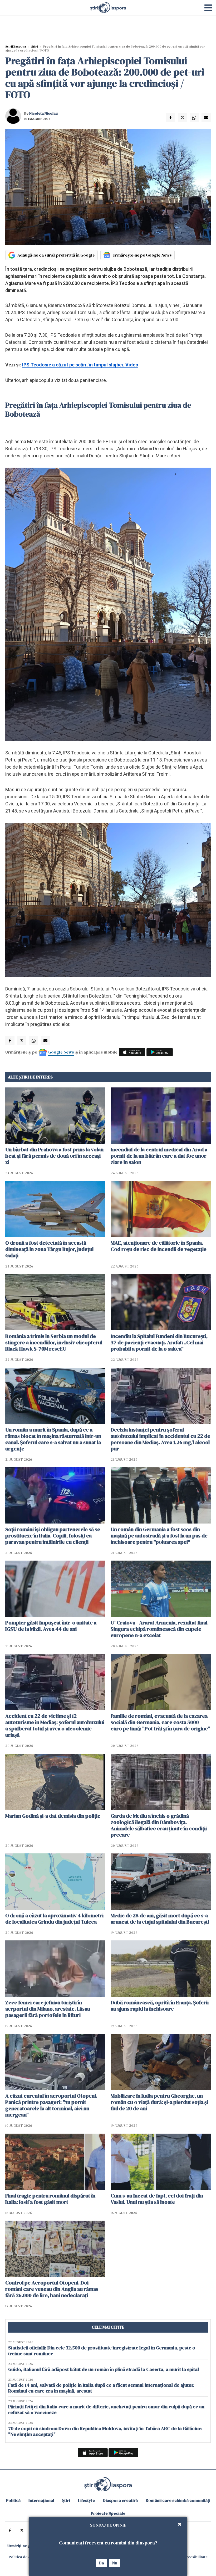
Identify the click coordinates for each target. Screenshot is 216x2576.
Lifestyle (86, 2500)
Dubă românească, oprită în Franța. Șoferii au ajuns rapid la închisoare (160, 2006)
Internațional (41, 2500)
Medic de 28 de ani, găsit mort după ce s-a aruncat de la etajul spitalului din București (160, 1919)
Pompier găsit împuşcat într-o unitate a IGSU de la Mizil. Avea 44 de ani (51, 1626)
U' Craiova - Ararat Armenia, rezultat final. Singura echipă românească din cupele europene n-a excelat (160, 1629)
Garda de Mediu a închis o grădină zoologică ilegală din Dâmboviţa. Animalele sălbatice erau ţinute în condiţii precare (159, 1825)
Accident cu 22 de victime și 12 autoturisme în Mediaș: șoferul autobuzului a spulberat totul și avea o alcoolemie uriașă (55, 1725)
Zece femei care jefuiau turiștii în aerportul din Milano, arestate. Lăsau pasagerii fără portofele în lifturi (48, 2009)
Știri (35, 47)
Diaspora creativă (120, 2500)
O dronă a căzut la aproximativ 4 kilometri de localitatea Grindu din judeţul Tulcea (54, 1919)
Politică (13, 2500)
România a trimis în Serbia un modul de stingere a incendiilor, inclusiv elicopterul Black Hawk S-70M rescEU (54, 1342)
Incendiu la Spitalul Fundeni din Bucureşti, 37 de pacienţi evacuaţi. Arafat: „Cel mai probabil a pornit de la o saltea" (159, 1342)
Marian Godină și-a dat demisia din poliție (53, 1816)
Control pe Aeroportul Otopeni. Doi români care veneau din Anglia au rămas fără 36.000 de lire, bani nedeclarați (52, 2289)
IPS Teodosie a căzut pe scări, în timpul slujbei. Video (80, 365)
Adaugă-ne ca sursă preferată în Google (56, 255)
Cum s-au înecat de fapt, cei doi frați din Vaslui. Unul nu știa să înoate (157, 2199)
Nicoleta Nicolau (43, 113)
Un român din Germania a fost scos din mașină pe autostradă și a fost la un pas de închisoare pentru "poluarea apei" (159, 1536)
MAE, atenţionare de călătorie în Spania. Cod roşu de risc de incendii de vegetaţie (159, 1246)
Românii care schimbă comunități (178, 2500)
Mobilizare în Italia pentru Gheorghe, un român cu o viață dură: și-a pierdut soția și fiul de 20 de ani (159, 2102)
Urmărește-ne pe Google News (142, 255)
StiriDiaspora (16, 47)
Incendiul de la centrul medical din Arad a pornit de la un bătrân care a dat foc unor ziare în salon (159, 1156)
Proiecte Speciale (108, 2513)
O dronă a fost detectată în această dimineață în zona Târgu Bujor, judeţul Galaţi (49, 1249)
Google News (61, 1052)
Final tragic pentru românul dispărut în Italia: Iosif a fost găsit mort (50, 2199)
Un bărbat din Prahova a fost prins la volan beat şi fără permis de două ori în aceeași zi (54, 1156)
